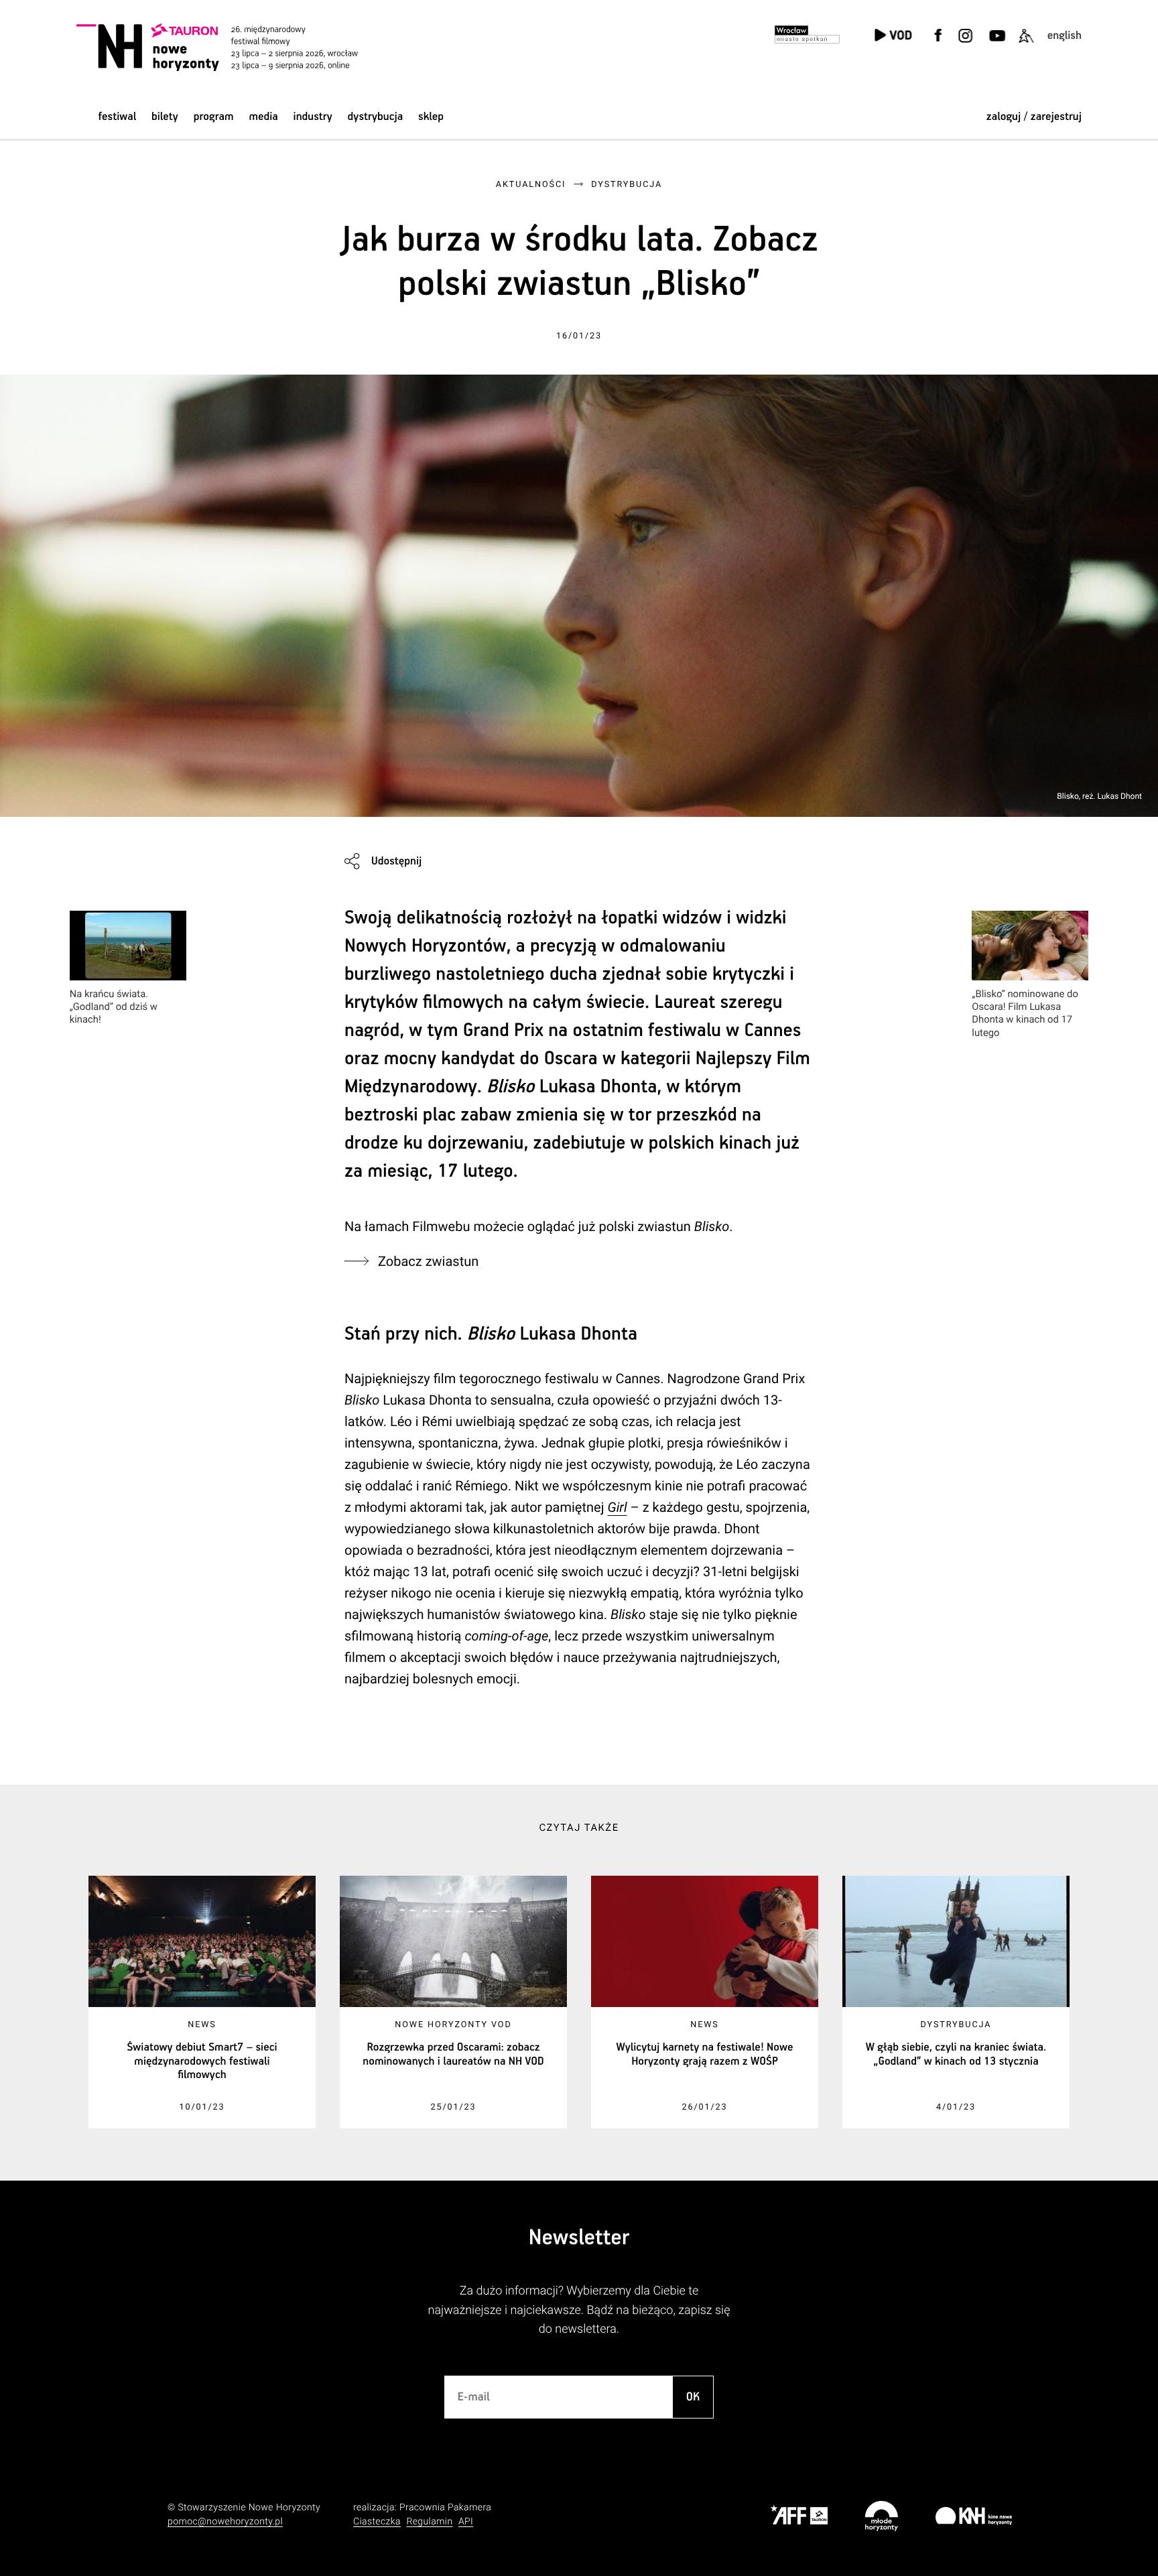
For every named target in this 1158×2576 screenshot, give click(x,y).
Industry (313, 117)
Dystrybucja (376, 117)
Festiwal (117, 117)
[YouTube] (995, 44)
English (1065, 36)
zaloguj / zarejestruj (1034, 117)
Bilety (165, 117)
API (466, 2522)
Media (263, 117)
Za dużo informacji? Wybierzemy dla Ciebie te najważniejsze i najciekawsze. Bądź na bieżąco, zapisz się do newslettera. (579, 2310)
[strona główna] (236, 47)
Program (214, 117)
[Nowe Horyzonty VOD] (893, 37)
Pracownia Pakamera (445, 2508)
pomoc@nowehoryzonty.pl (225, 2522)
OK (693, 2397)
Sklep (431, 117)
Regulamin (429, 2522)
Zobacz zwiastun (428, 1261)
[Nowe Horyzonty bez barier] (1026, 44)
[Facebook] (938, 44)
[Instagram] (965, 44)
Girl (617, 1507)
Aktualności (531, 185)
